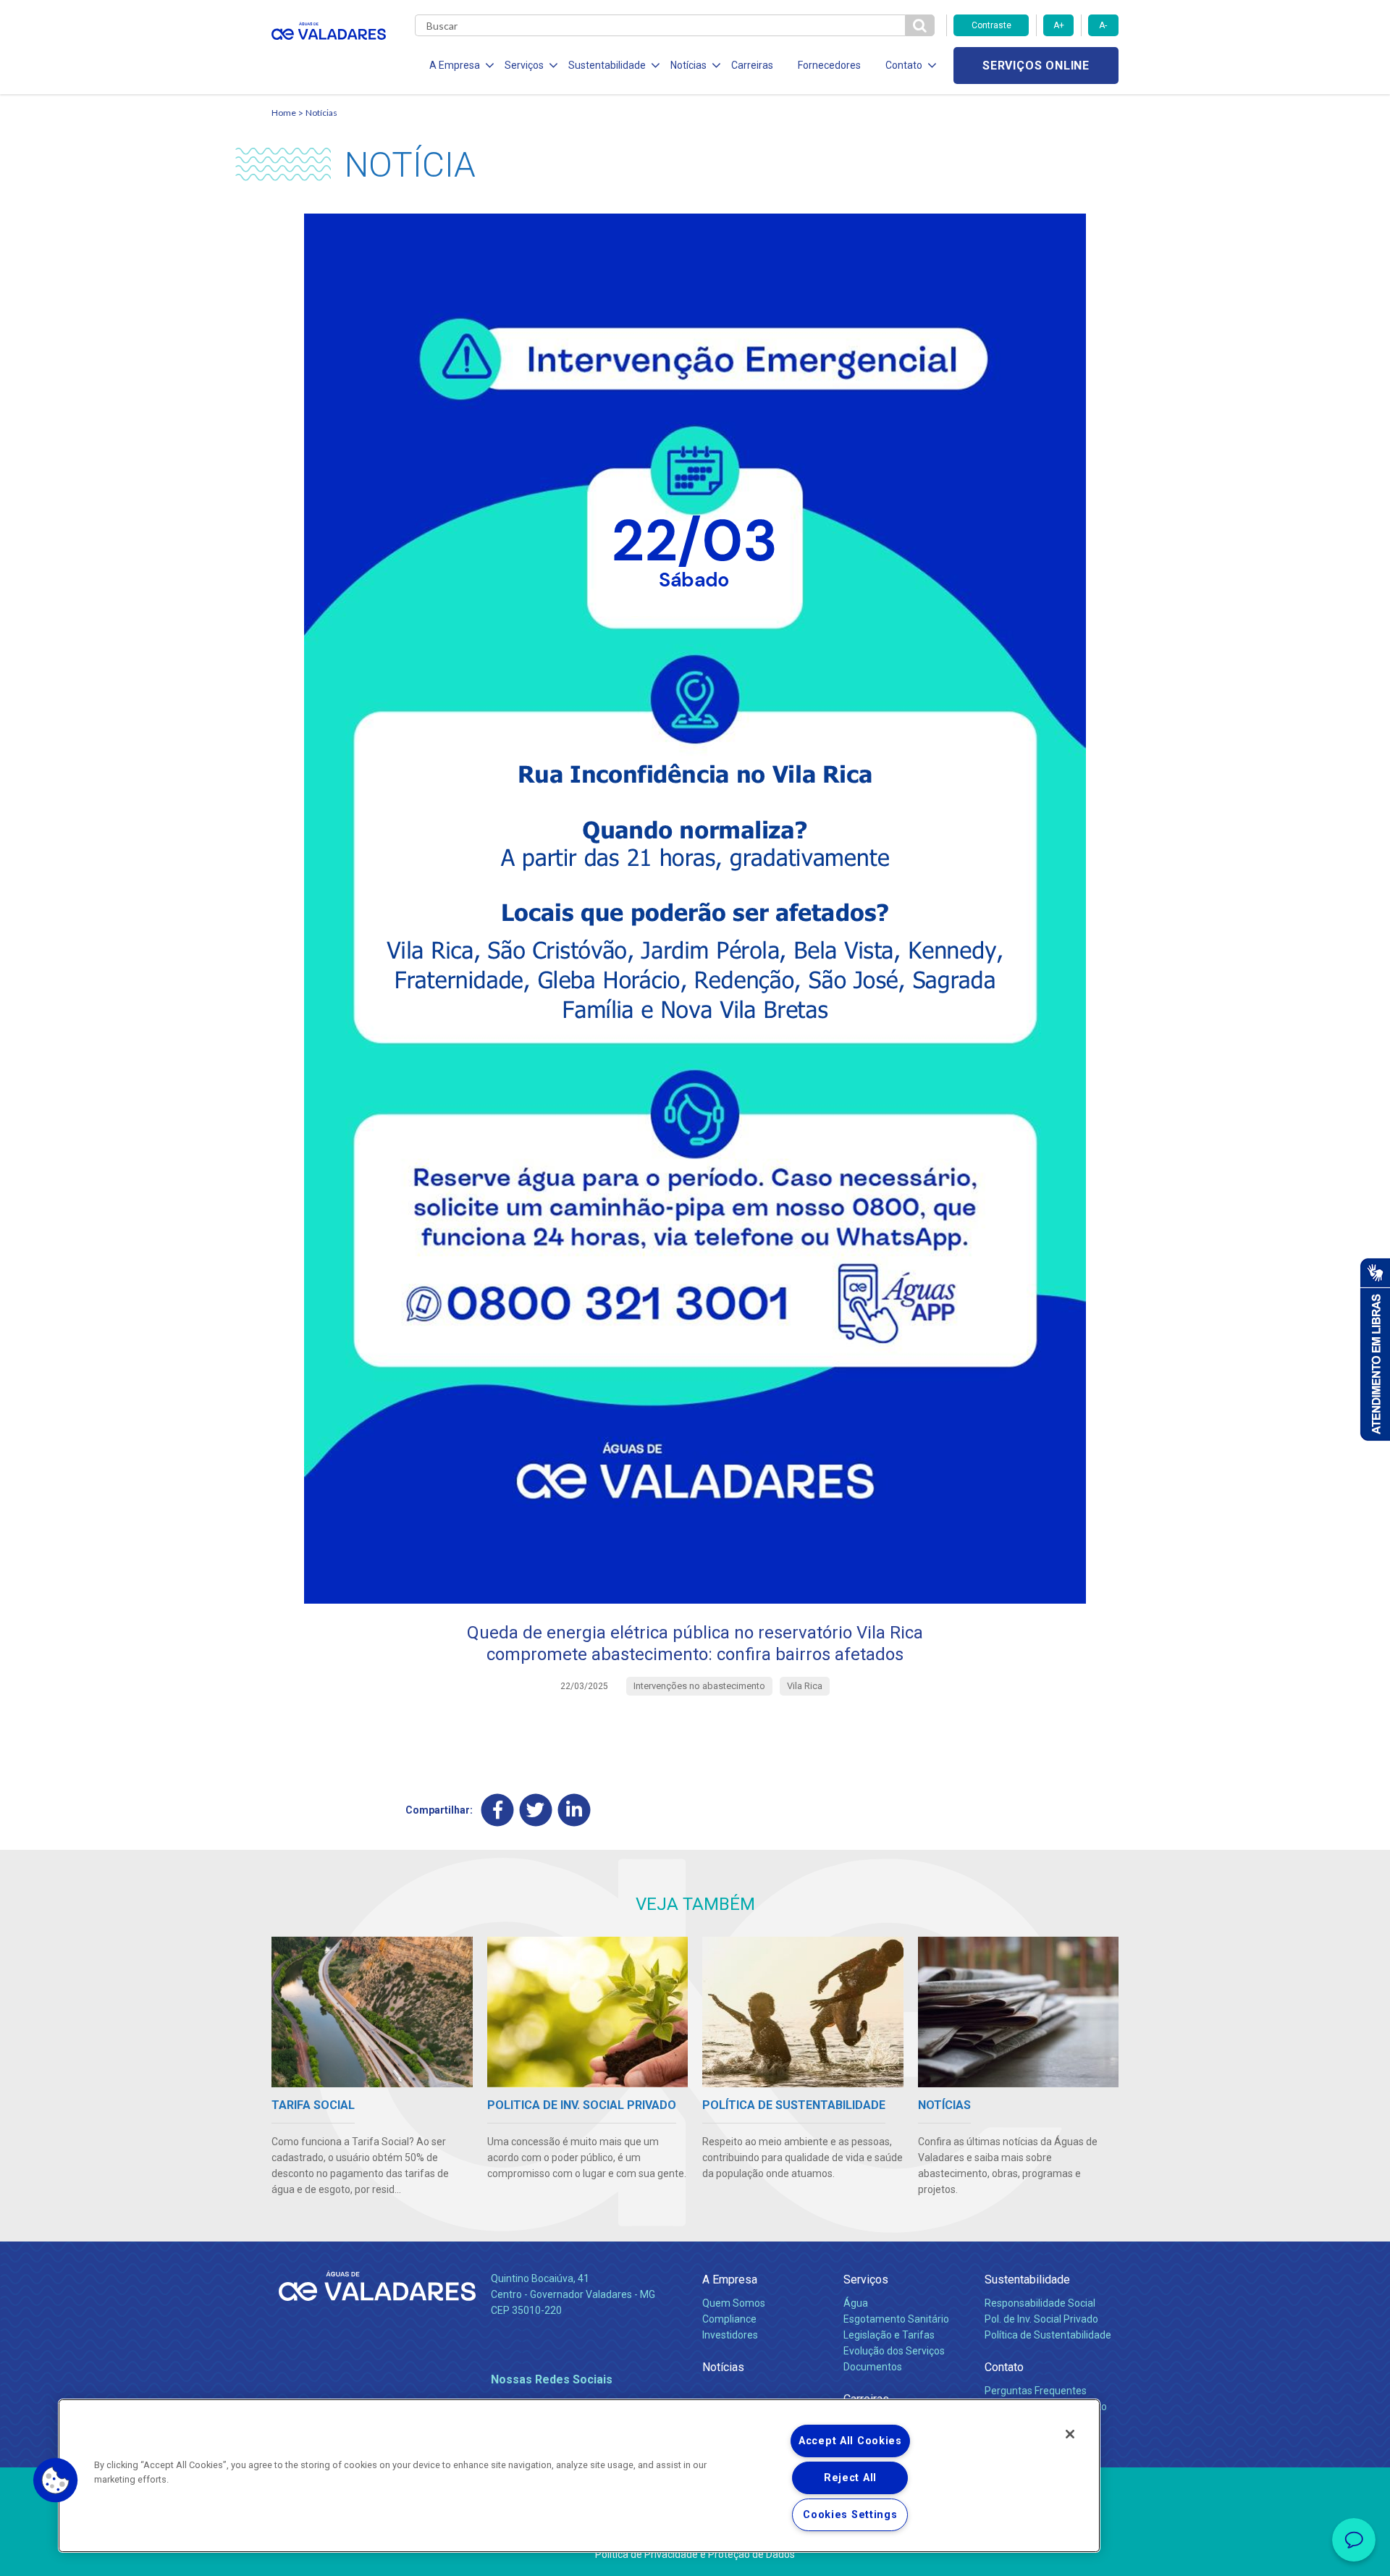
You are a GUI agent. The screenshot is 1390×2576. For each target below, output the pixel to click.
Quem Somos (734, 2303)
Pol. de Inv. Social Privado (1041, 2319)
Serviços (866, 2280)
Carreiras (752, 65)
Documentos (873, 2367)
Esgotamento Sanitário (896, 2319)
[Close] (1070, 2434)
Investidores (730, 2335)
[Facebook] (498, 1810)
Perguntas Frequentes (1036, 2391)
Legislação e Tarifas (889, 2335)
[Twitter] (536, 1810)
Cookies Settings (850, 2515)
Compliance (729, 2319)
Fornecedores (829, 65)
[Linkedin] (574, 1810)
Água (856, 2303)
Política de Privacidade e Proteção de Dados (695, 2554)
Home (284, 113)
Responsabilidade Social (1040, 2303)
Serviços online (1036, 66)
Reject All (850, 2478)
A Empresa (730, 2280)
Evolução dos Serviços (894, 2351)
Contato (1004, 2367)
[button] (56, 2480)
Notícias (321, 113)
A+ (1059, 25)
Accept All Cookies (850, 2441)
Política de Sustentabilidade (1048, 2335)
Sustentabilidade (1027, 2280)
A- (1103, 25)
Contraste (991, 25)
